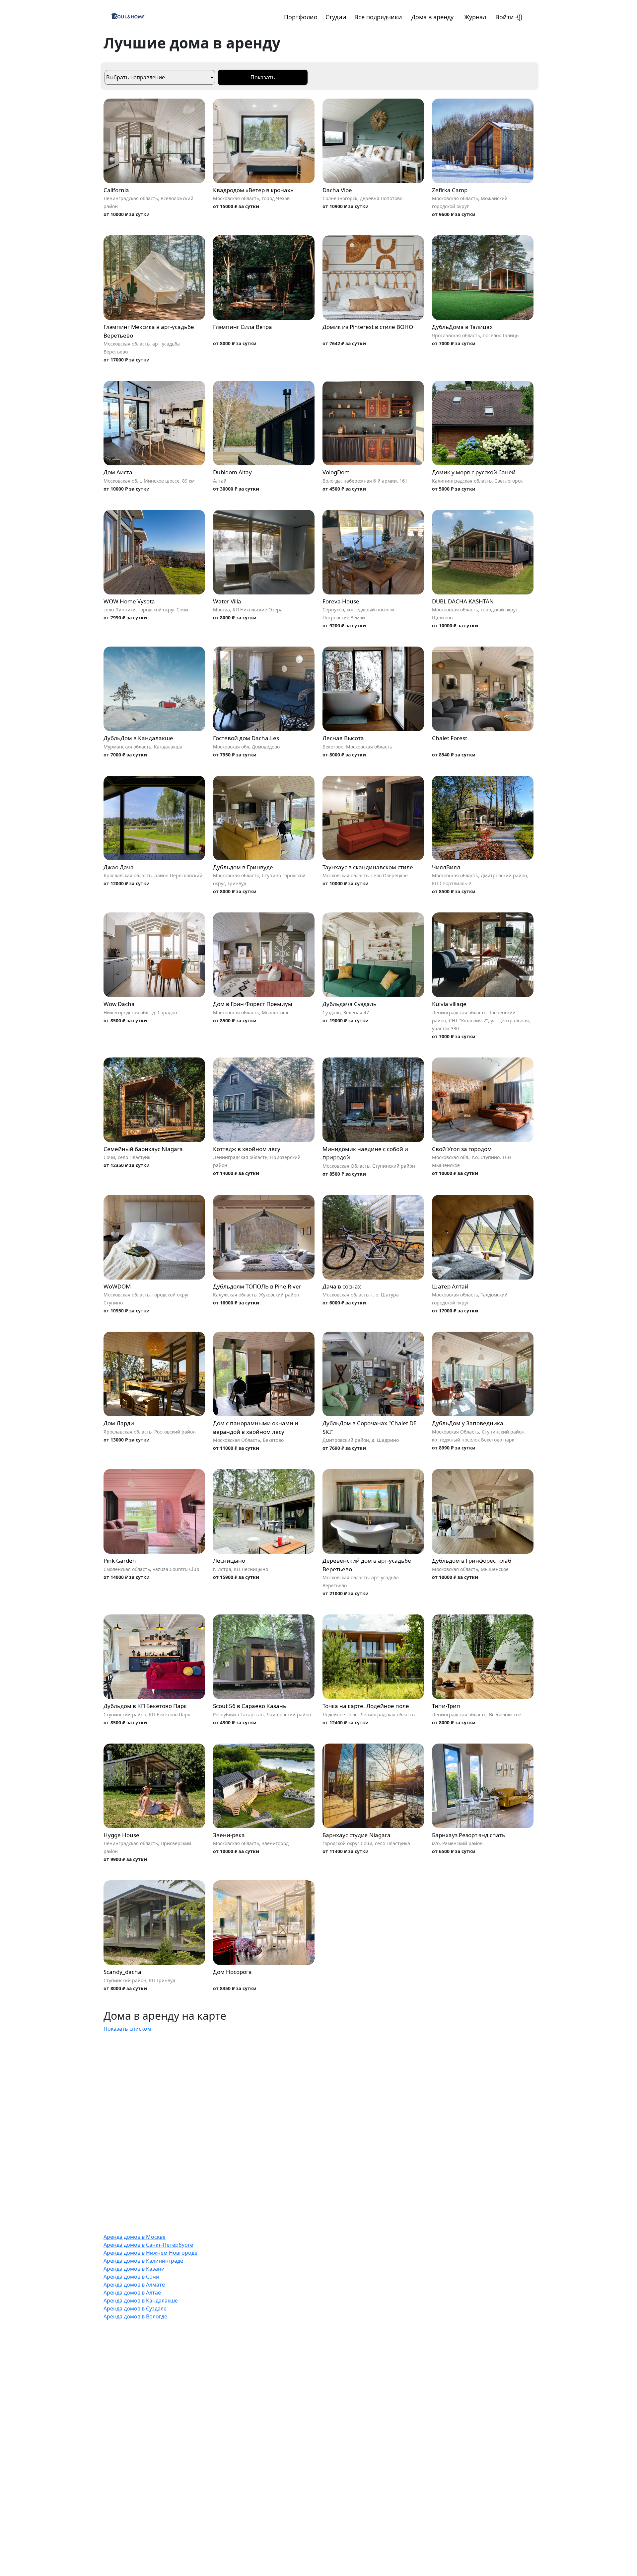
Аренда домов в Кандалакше (141, 2301)
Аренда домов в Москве (135, 2237)
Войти (505, 17)
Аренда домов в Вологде (135, 2316)
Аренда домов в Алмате (134, 2285)
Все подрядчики (378, 17)
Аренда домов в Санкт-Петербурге (148, 2245)
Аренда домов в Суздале (135, 2308)
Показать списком (127, 2029)
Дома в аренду (432, 17)
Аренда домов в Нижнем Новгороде (150, 2253)
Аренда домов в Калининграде (143, 2261)
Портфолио (301, 17)
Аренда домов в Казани (134, 2269)
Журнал (475, 17)
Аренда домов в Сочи (131, 2277)
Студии (336, 17)
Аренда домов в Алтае (132, 2293)
